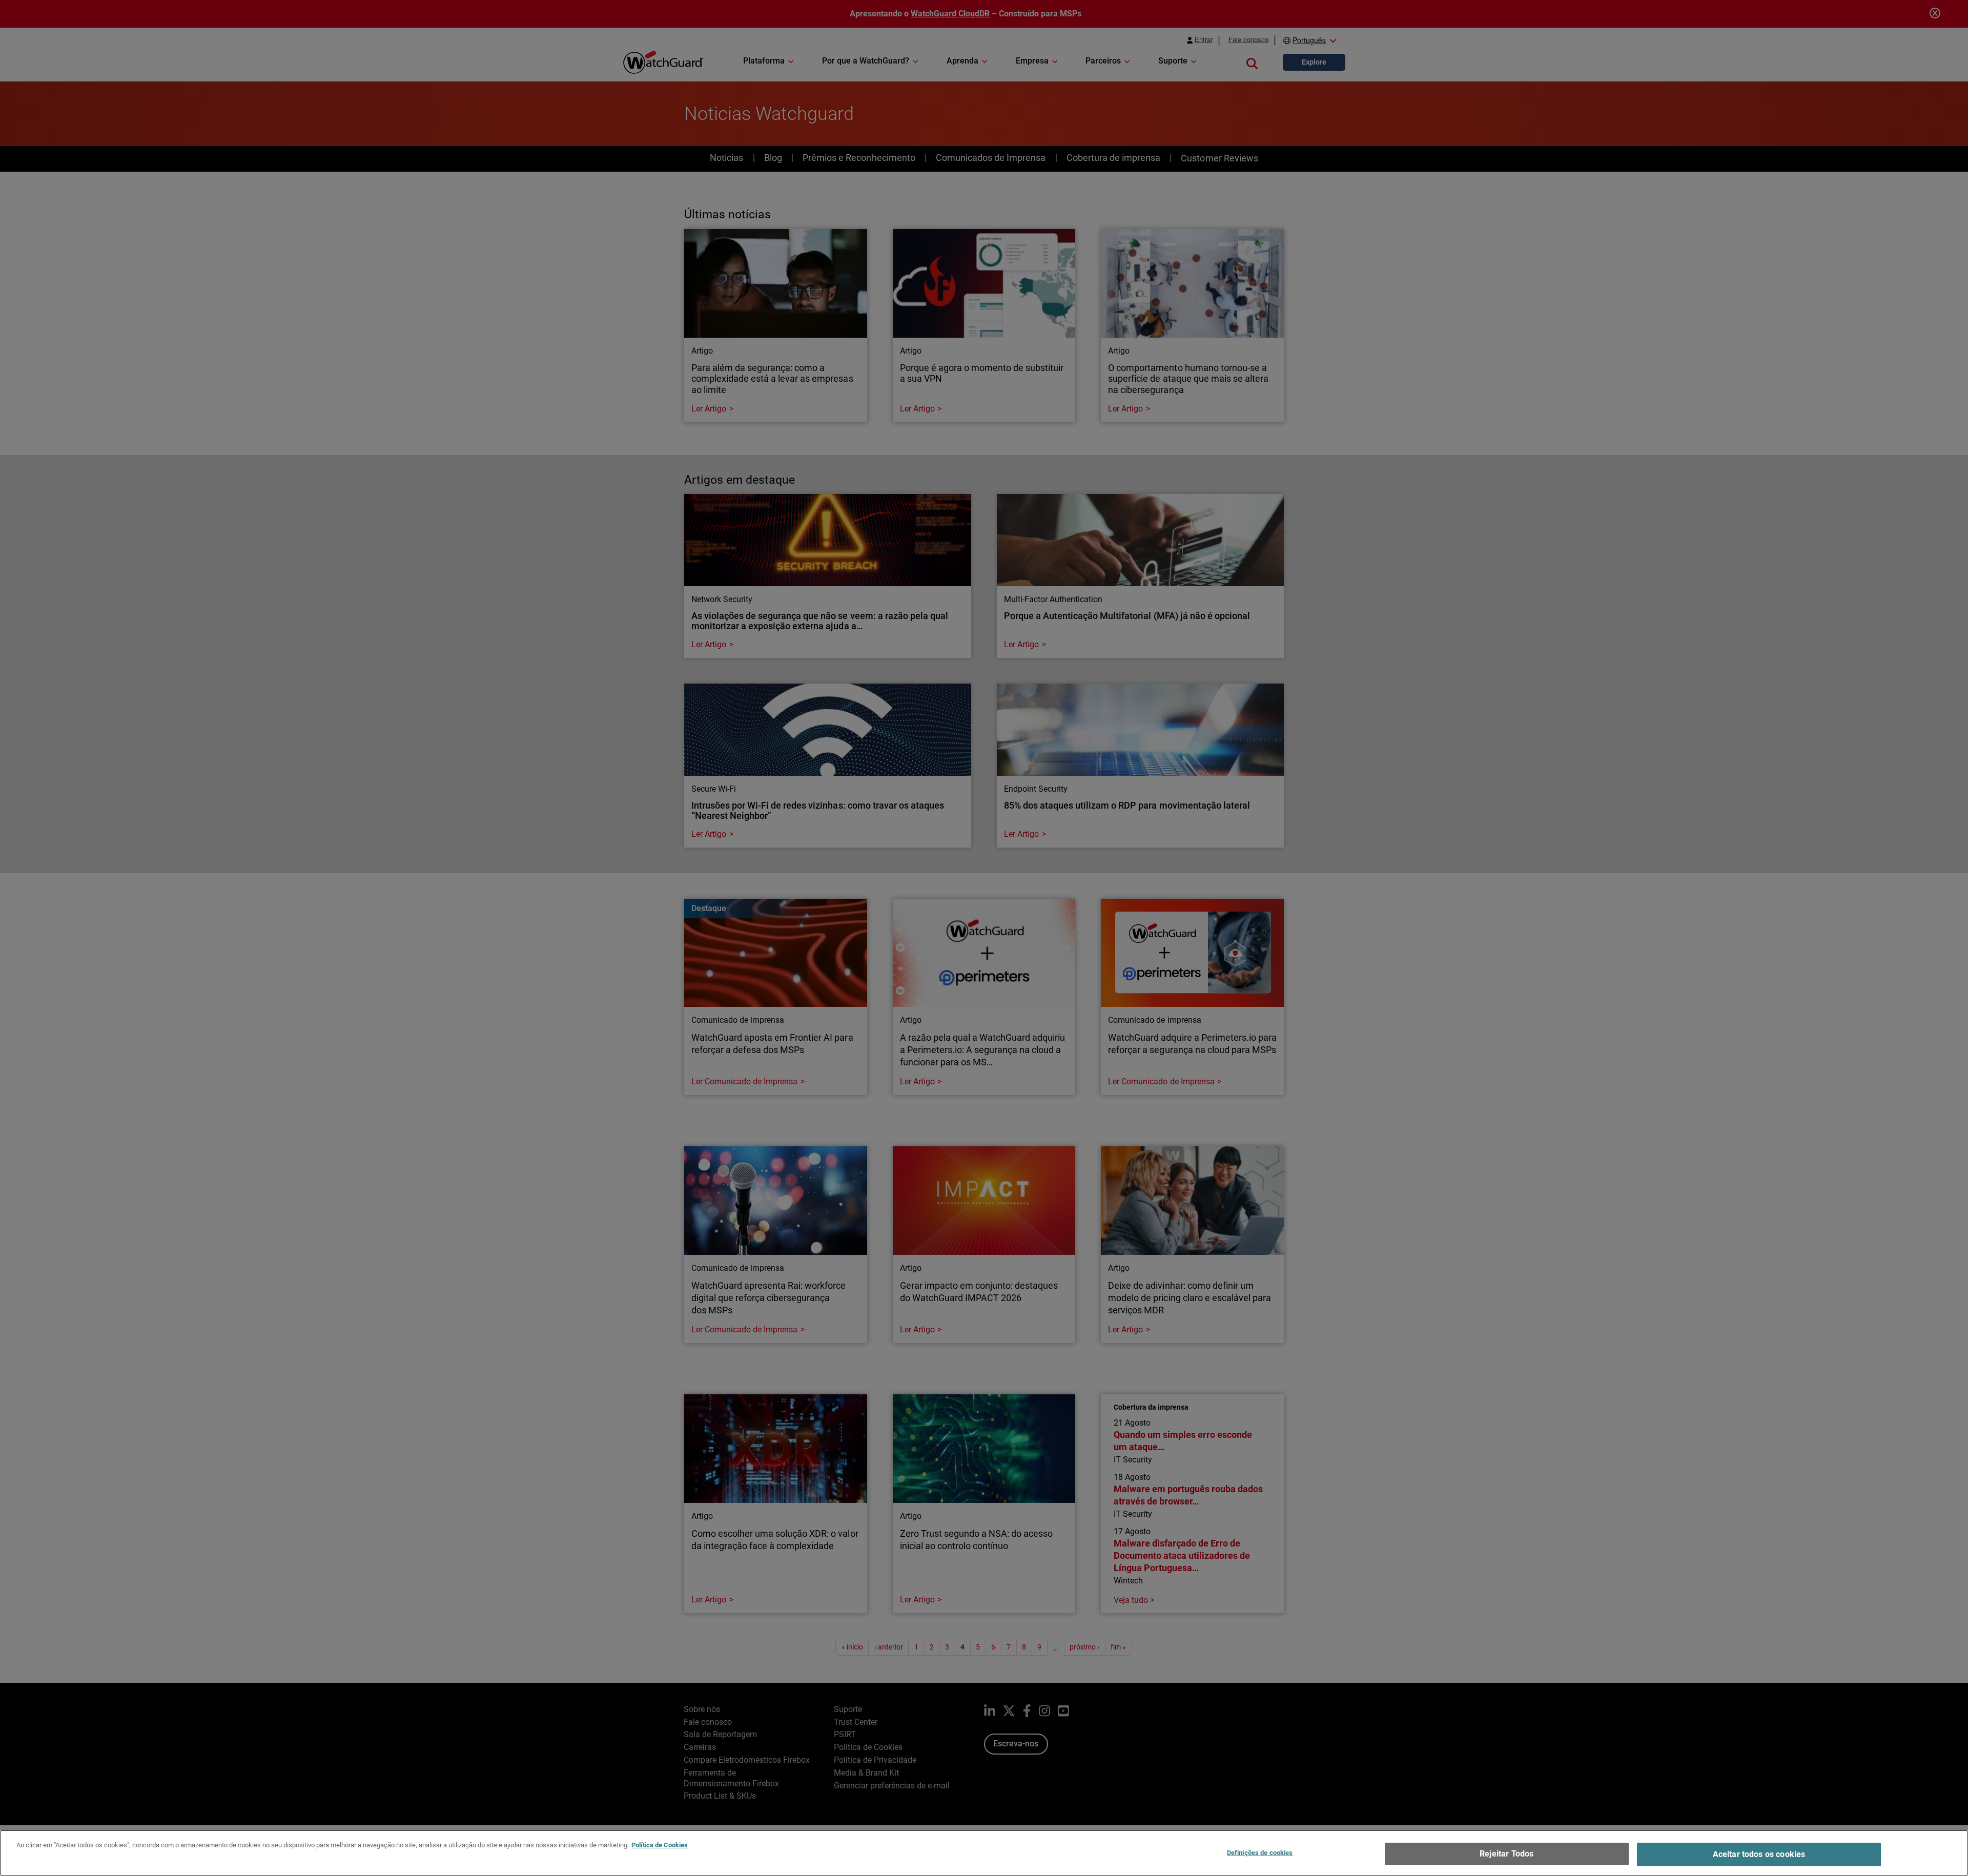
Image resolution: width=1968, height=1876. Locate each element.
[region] (984, 1853)
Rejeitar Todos (1506, 1854)
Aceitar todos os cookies (1759, 1854)
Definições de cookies (1260, 1853)
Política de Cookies (660, 1845)
